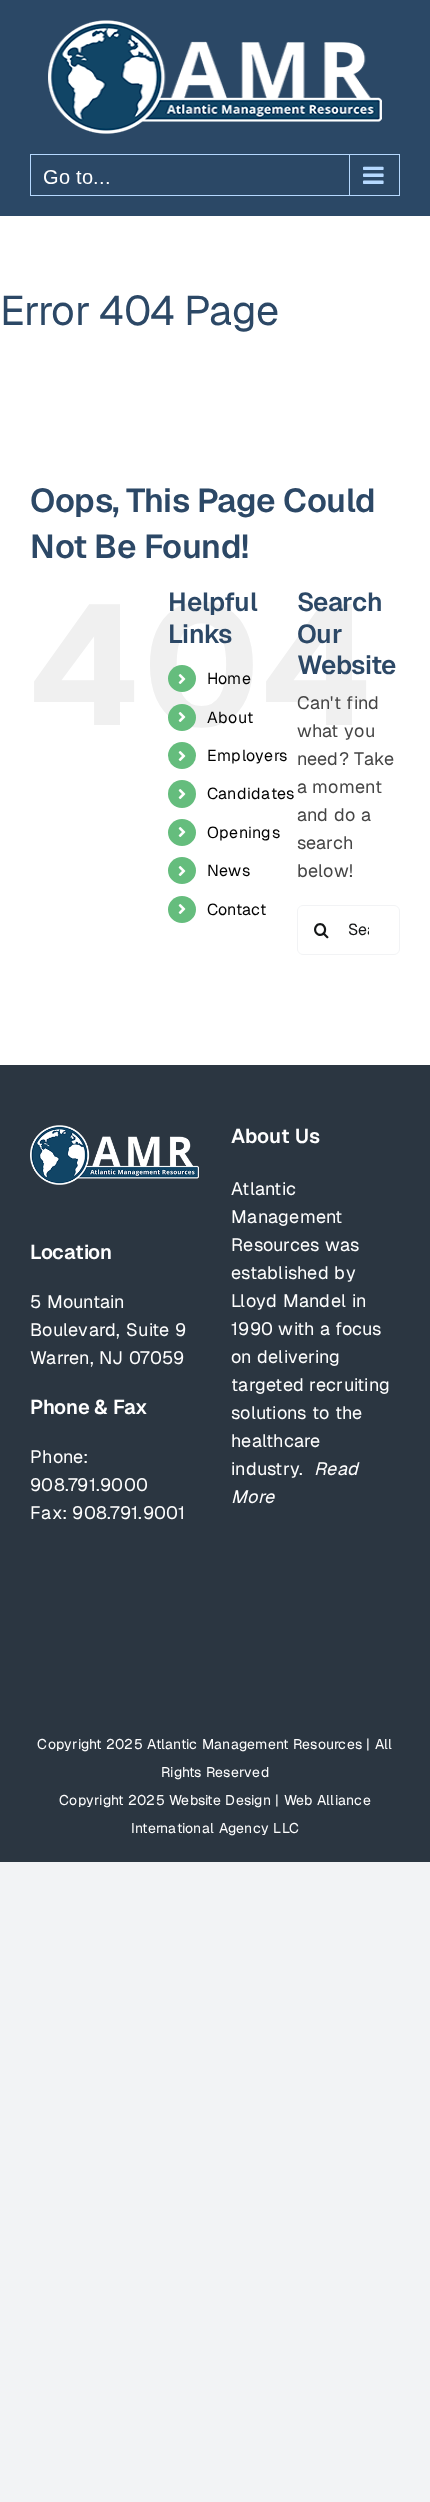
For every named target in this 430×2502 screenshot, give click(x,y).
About (230, 717)
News (228, 870)
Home (229, 678)
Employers (247, 755)
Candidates (251, 793)
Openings (243, 832)
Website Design (220, 1800)
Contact (237, 909)
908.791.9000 (89, 1484)
